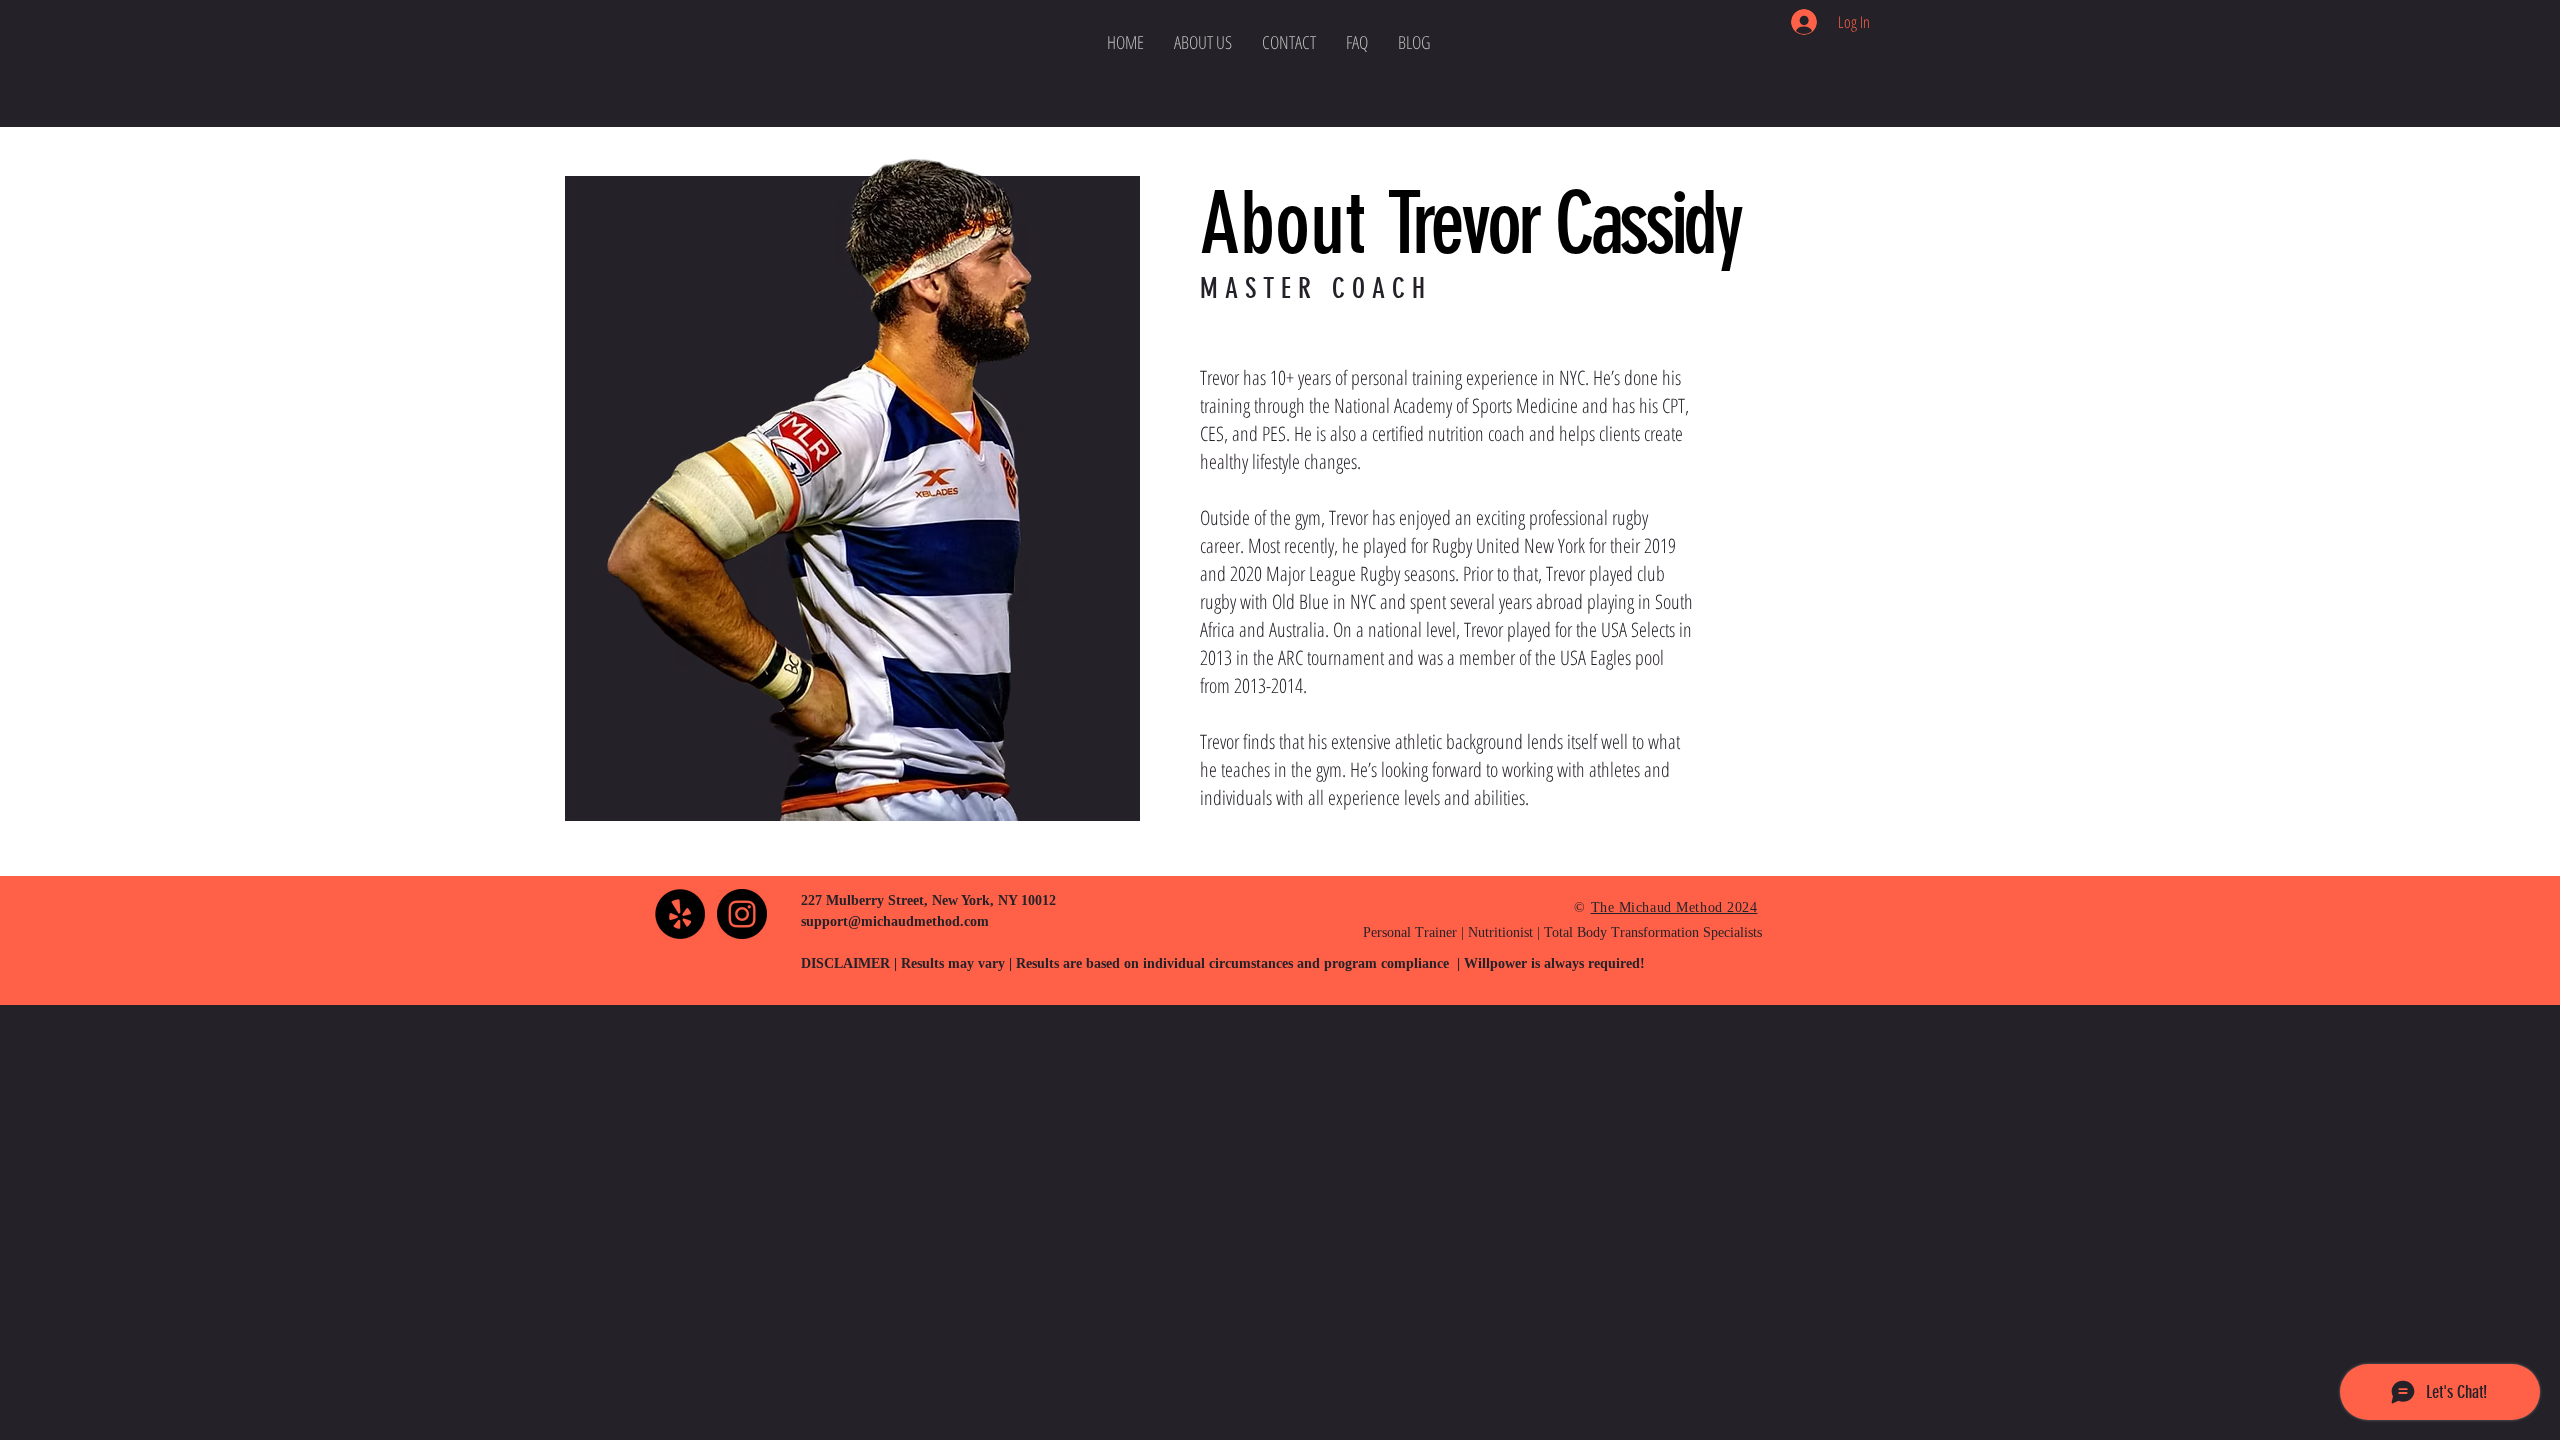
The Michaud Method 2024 (1674, 907)
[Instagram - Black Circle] (742, 914)
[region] (655, 929)
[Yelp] (680, 914)
